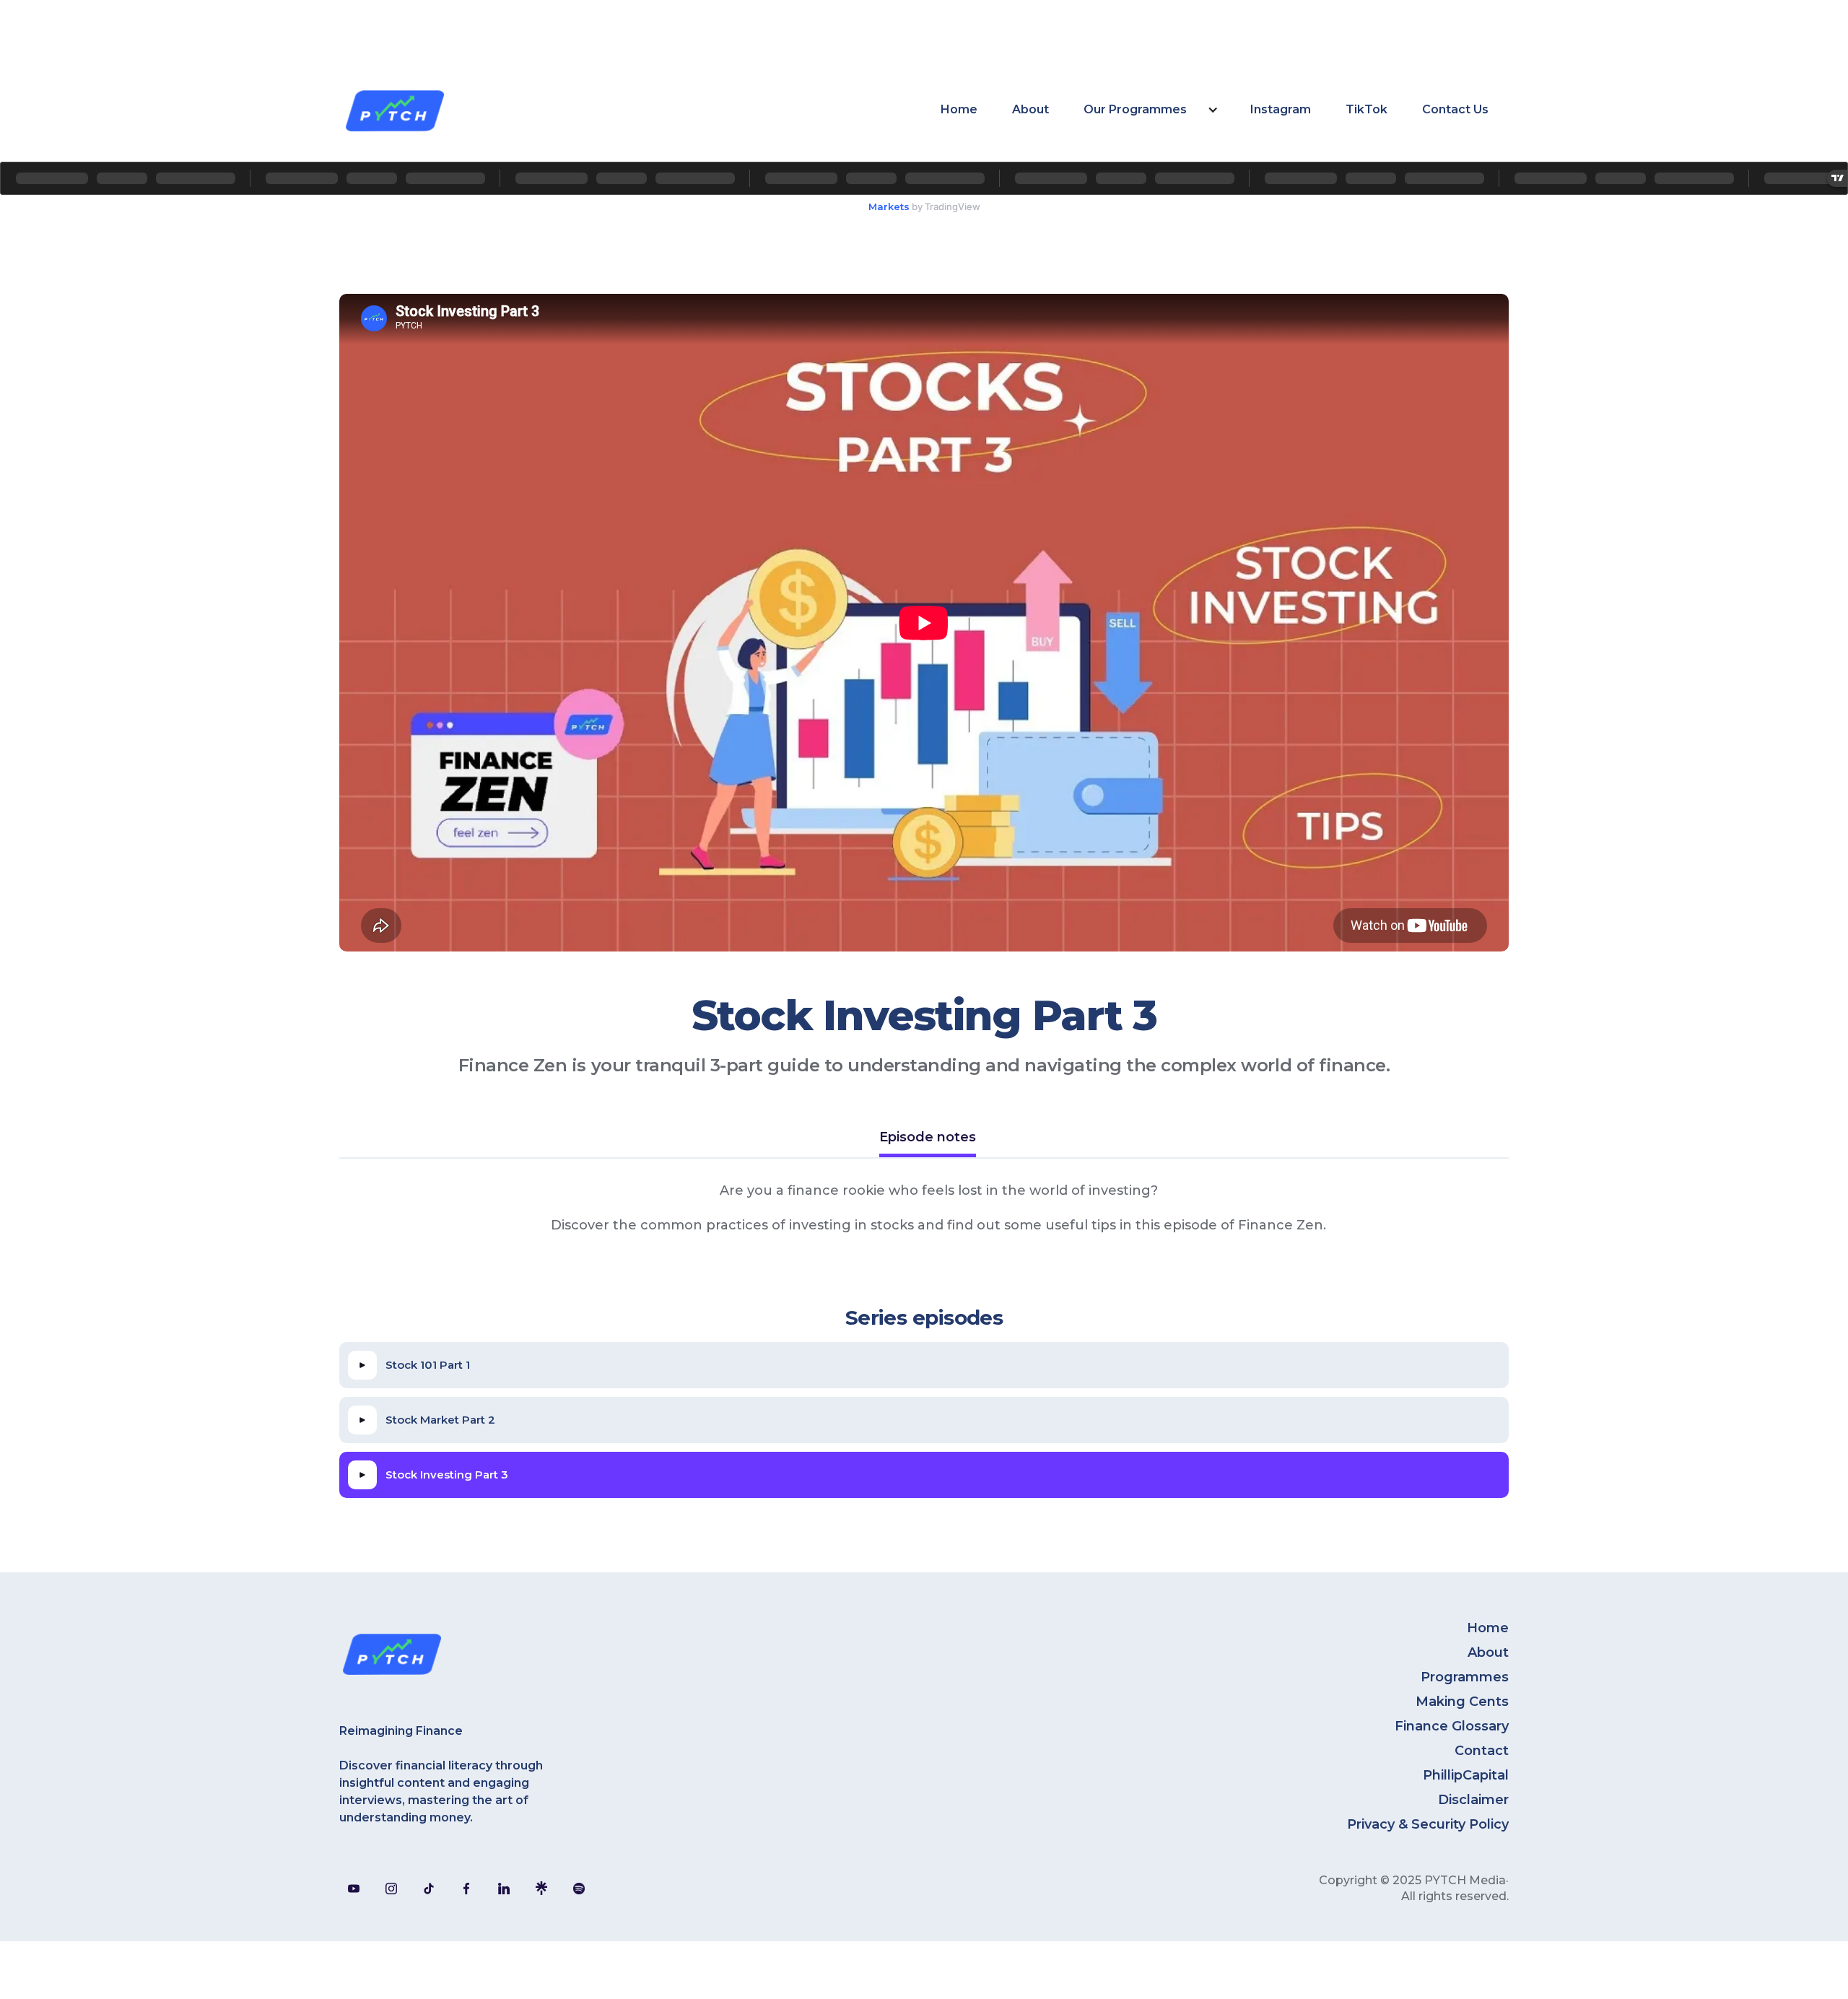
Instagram (1281, 109)
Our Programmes (1135, 109)
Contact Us (1455, 109)
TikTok (1367, 109)
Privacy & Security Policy (1428, 1824)
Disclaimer (1473, 1800)
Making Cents (1462, 1702)
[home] (394, 110)
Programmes (1465, 1677)
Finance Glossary (1452, 1726)
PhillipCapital (1466, 1775)
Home (959, 109)
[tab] (928, 1139)
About (1030, 109)
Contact (1482, 1751)
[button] (1150, 110)
